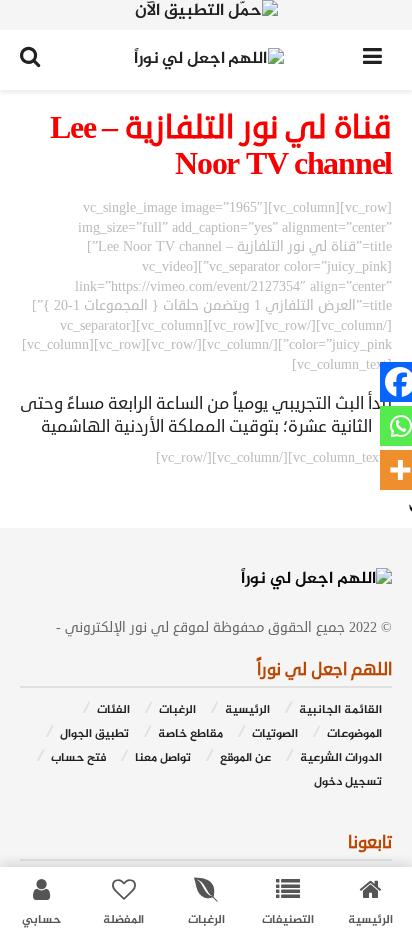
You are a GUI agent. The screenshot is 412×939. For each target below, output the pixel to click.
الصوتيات (275, 734)
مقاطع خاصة (190, 734)
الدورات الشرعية (341, 758)
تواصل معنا (163, 758)
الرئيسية (247, 710)
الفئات (113, 710)
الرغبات (177, 710)
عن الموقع (245, 758)
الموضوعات (354, 734)
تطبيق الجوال (94, 734)
